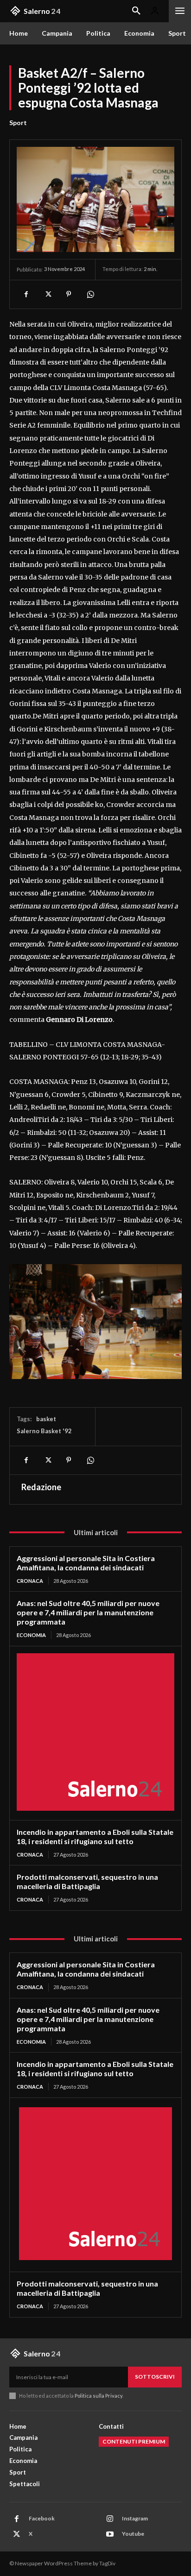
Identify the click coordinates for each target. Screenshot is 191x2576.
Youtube (133, 2534)
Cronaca (30, 1581)
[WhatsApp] (90, 294)
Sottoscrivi (155, 2377)
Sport (18, 123)
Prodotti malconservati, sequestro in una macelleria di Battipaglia (87, 1881)
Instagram (135, 2518)
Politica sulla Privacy (98, 2396)
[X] (47, 294)
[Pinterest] (69, 294)
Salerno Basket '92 (44, 1431)
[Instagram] (110, 2519)
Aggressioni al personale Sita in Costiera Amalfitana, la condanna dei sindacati (86, 1563)
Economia (31, 1635)
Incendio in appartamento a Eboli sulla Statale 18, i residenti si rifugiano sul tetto (95, 1836)
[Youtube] (110, 2534)
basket (46, 1419)
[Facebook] (26, 294)
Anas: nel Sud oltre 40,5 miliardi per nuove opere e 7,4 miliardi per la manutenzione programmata (88, 1612)
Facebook (42, 2518)
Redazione (41, 1487)
